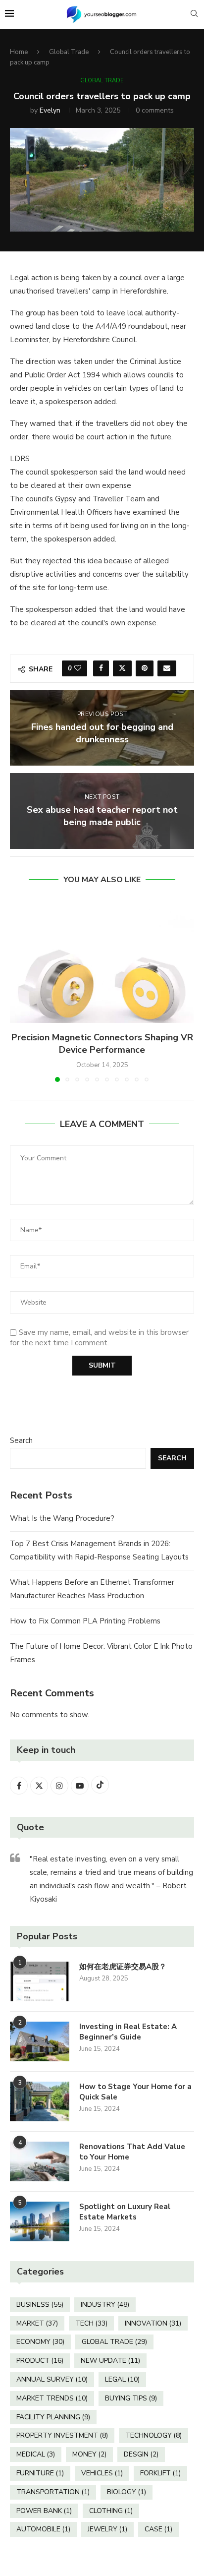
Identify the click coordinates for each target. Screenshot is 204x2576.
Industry (105, 2305)
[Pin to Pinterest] (145, 668)
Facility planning (53, 2417)
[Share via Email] (167, 668)
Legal (122, 2379)
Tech (91, 2323)
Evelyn (50, 110)
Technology (153, 2435)
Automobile (43, 2529)
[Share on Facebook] (101, 668)
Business (40, 2305)
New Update (110, 2361)
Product (40, 2361)
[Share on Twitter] (122, 668)
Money (89, 2454)
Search (21, 1440)
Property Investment (62, 2435)
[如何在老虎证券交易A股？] (40, 1981)
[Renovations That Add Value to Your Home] (40, 2161)
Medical (36, 2454)
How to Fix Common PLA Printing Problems (85, 1621)
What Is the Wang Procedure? (62, 1518)
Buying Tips (131, 2398)
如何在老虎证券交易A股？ (123, 1967)
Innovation (153, 2323)
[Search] (194, 15)
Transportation (53, 2492)
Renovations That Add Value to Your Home (132, 2152)
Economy (40, 2342)
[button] (18, 991)
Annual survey (52, 2379)
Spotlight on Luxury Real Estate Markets (125, 2212)
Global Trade (69, 52)
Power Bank (44, 2511)
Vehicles (102, 2473)
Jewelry (107, 2529)
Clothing (111, 2511)
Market (37, 2323)
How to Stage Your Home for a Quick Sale (135, 2092)
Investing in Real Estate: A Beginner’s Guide (128, 2032)
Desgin (141, 2454)
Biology (127, 2492)
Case (158, 2529)
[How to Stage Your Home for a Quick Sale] (40, 2101)
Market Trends (52, 2398)
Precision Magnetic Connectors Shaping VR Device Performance (102, 1044)
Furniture (40, 2473)
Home (19, 52)
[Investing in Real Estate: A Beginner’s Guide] (40, 2041)
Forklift (160, 2473)
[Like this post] (78, 668)
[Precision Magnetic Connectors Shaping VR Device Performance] (102, 961)
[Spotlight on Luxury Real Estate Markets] (40, 2221)
